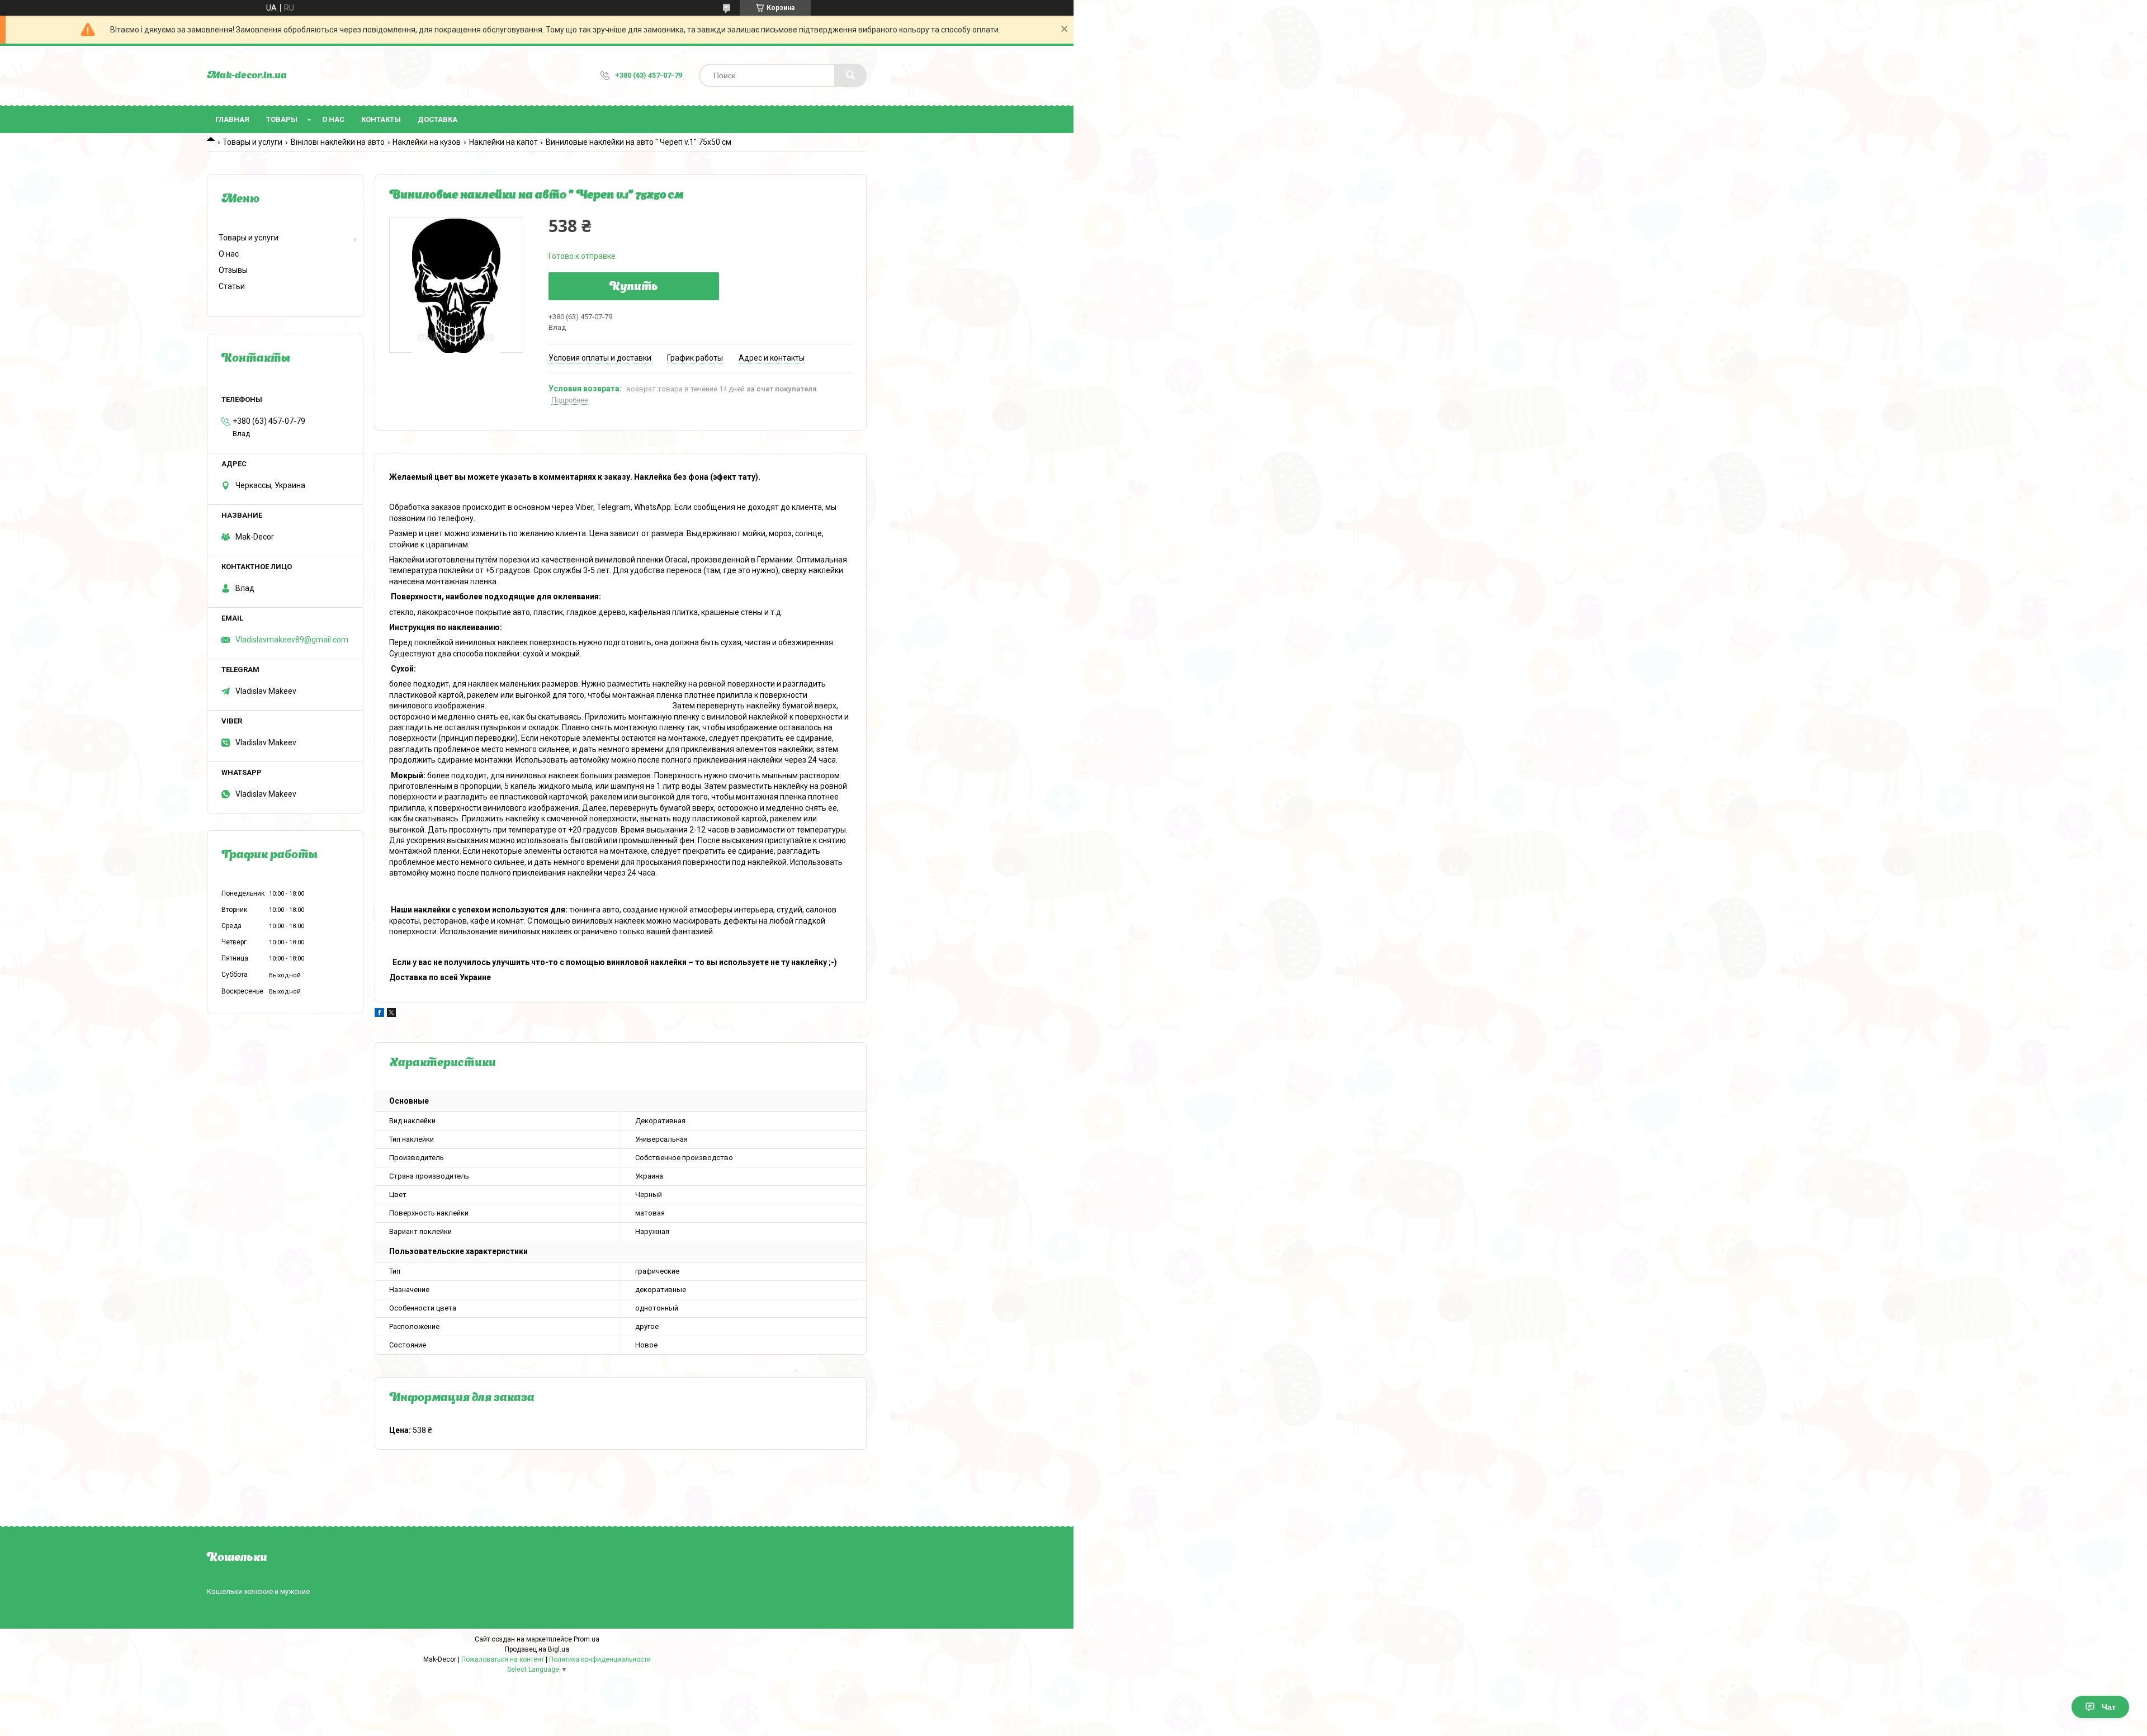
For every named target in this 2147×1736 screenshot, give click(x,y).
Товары (282, 119)
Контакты (381, 119)
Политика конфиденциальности (600, 1659)
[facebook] (379, 1014)
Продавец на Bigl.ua (537, 1649)
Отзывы (233, 270)
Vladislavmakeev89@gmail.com (292, 640)
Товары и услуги (252, 142)
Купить (634, 287)
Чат (2109, 1707)
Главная (232, 119)
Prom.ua (587, 1639)
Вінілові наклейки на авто (338, 142)
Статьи (232, 286)
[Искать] (850, 75)
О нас (333, 119)
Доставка (438, 119)
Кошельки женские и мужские (258, 1591)
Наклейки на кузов (427, 142)
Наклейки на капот (503, 142)
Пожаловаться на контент (503, 1659)
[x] (391, 1014)
